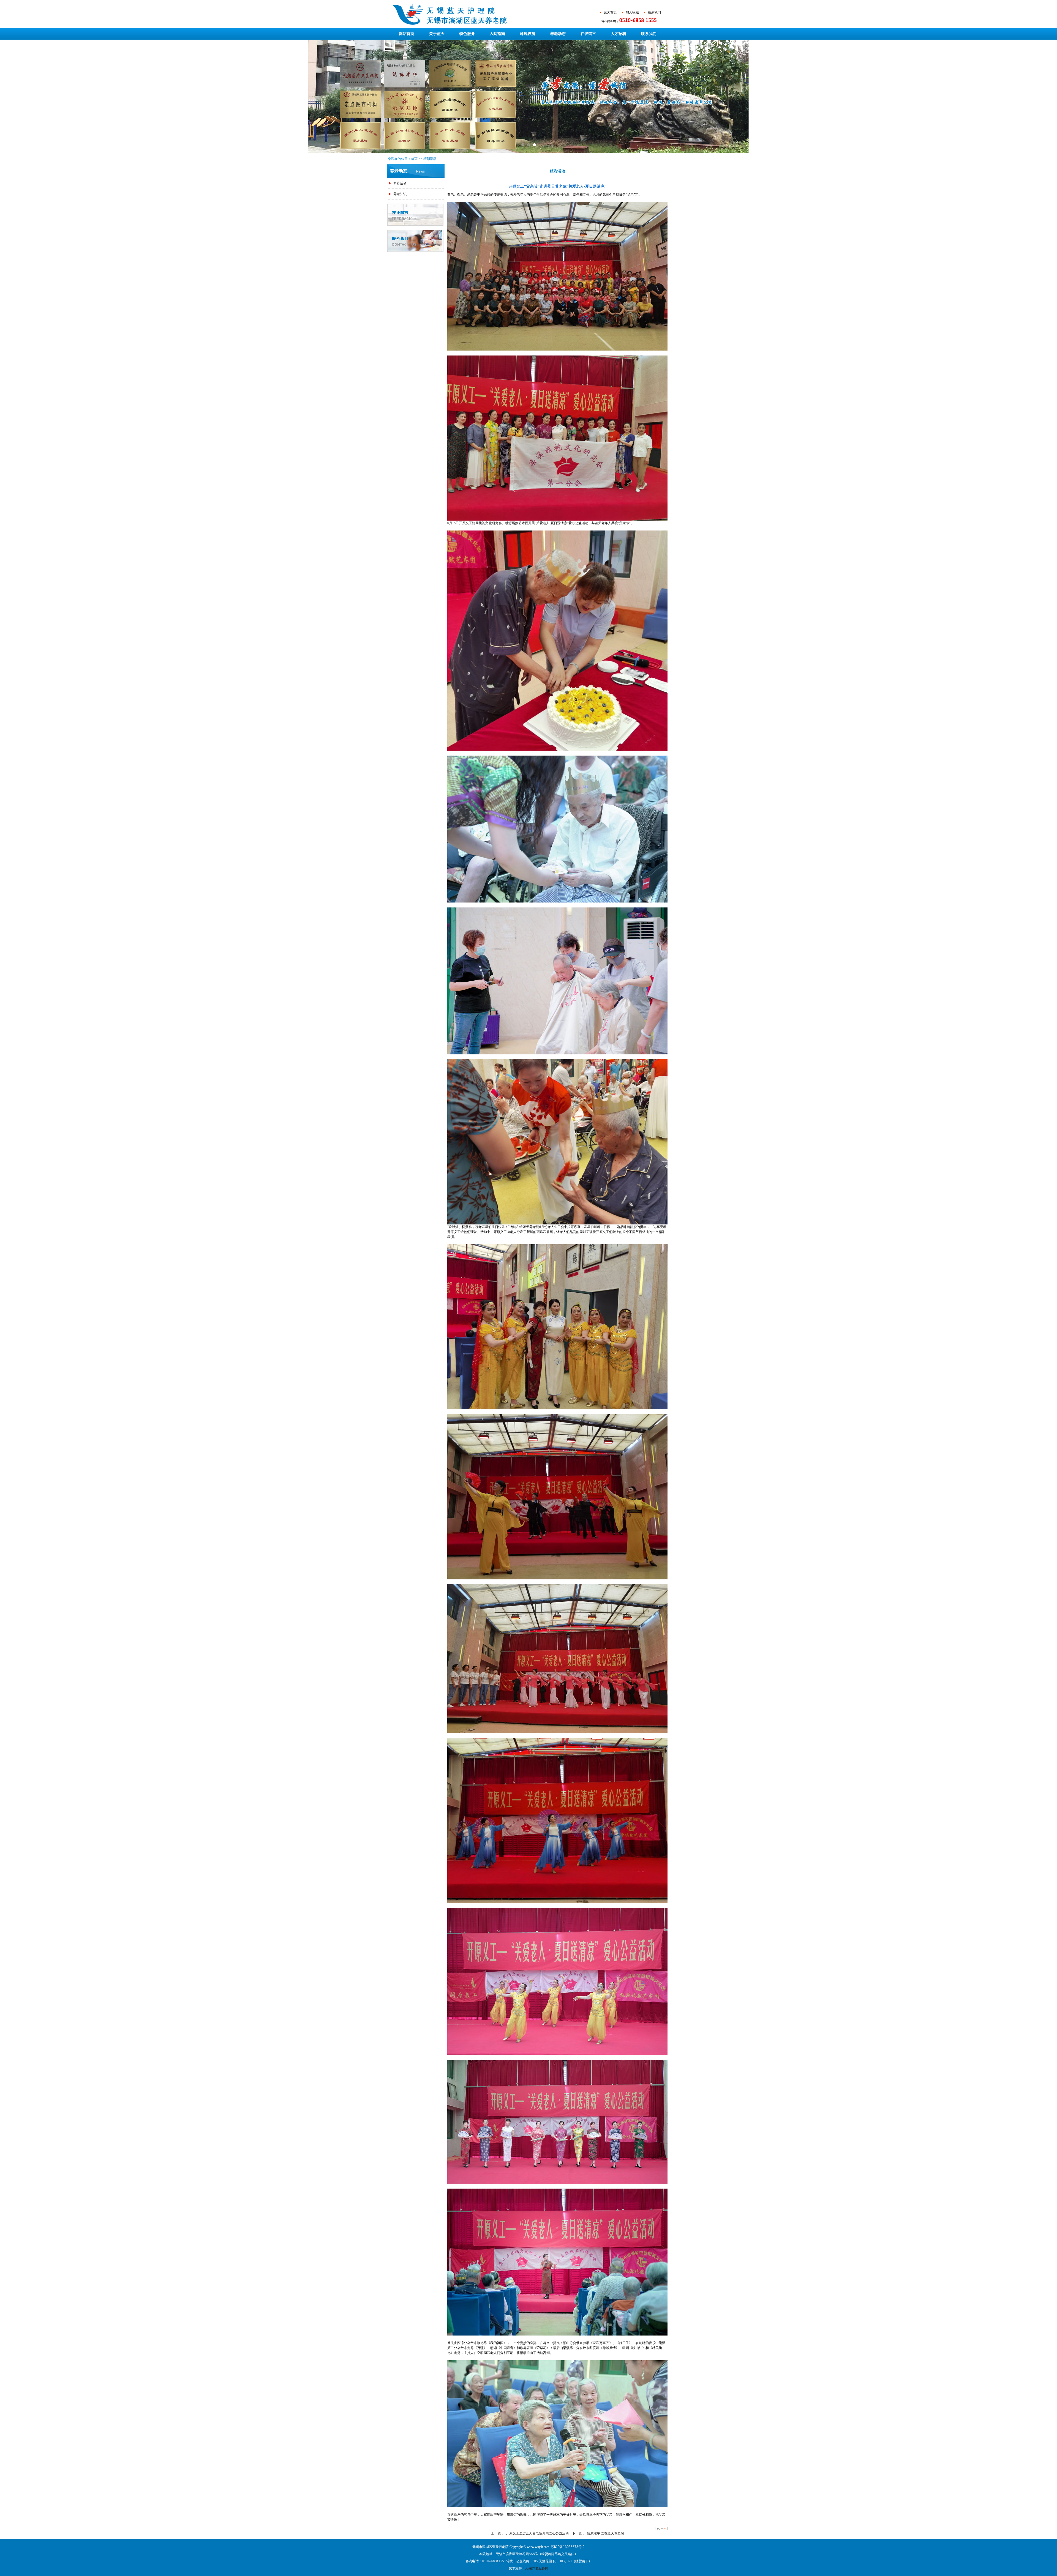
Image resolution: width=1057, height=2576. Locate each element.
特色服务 (467, 34)
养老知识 (400, 194)
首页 (414, 159)
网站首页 (407, 34)
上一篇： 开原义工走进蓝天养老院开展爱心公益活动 (530, 2533)
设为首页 (610, 12)
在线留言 (588, 34)
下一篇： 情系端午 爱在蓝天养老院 (598, 2533)
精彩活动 (430, 159)
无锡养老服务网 (537, 2568)
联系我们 (654, 12)
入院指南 (497, 34)
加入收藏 (632, 12)
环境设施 (528, 34)
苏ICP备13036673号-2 (568, 2547)
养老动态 (558, 34)
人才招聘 (619, 34)
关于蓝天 (437, 34)
